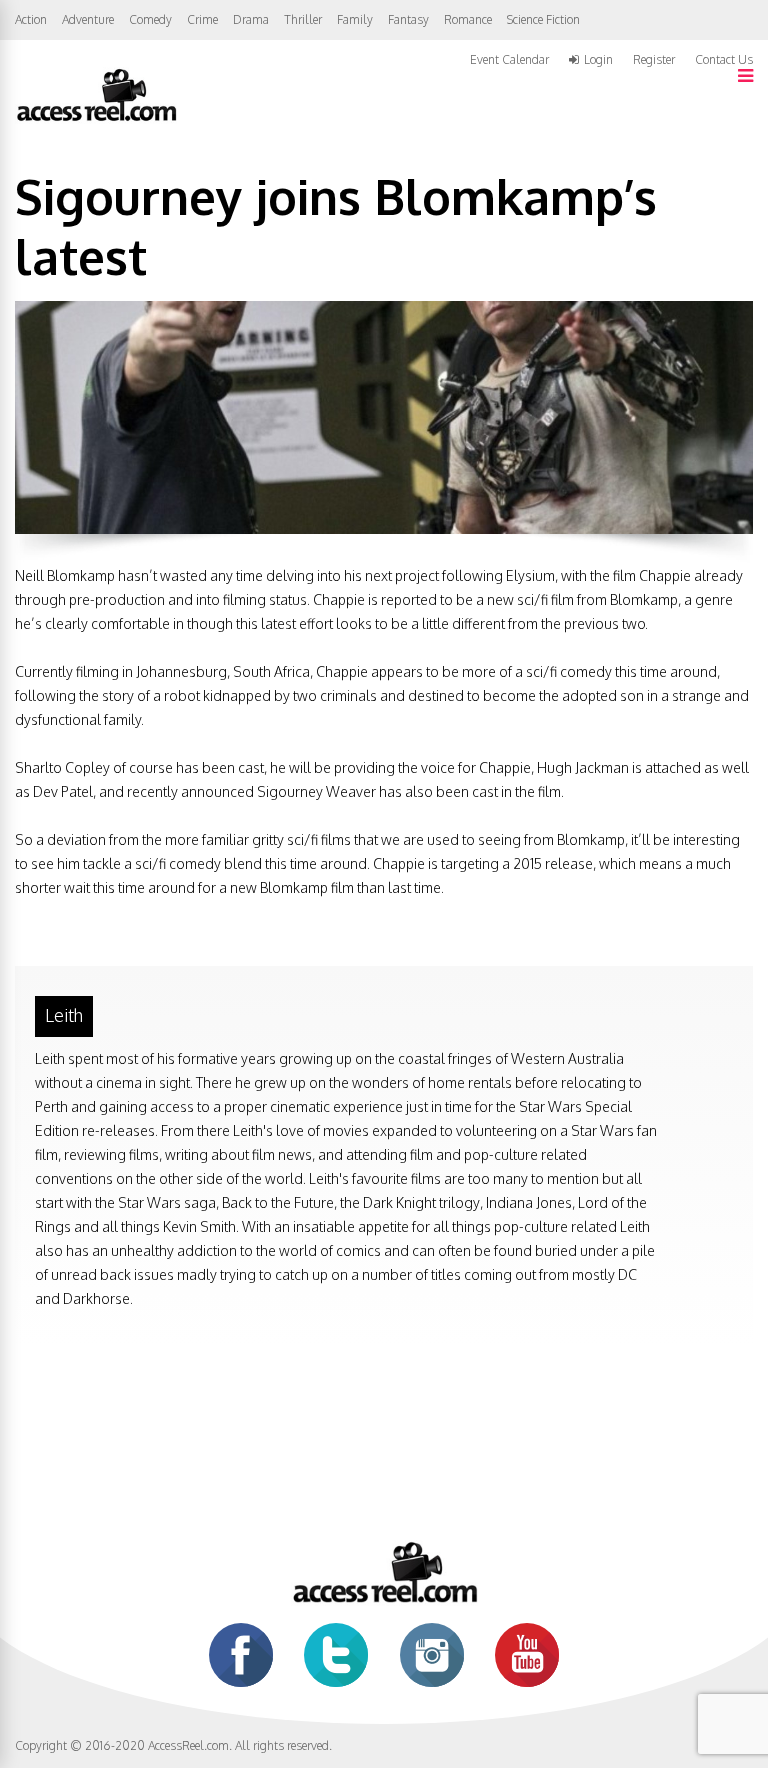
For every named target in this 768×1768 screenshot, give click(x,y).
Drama (251, 19)
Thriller (303, 19)
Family (355, 19)
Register (654, 60)
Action (31, 19)
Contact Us (724, 59)
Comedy (150, 19)
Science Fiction (543, 19)
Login (598, 60)
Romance (468, 19)
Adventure (88, 19)
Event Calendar (509, 59)
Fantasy (408, 19)
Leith (64, 1015)
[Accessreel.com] (96, 119)
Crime (202, 19)
